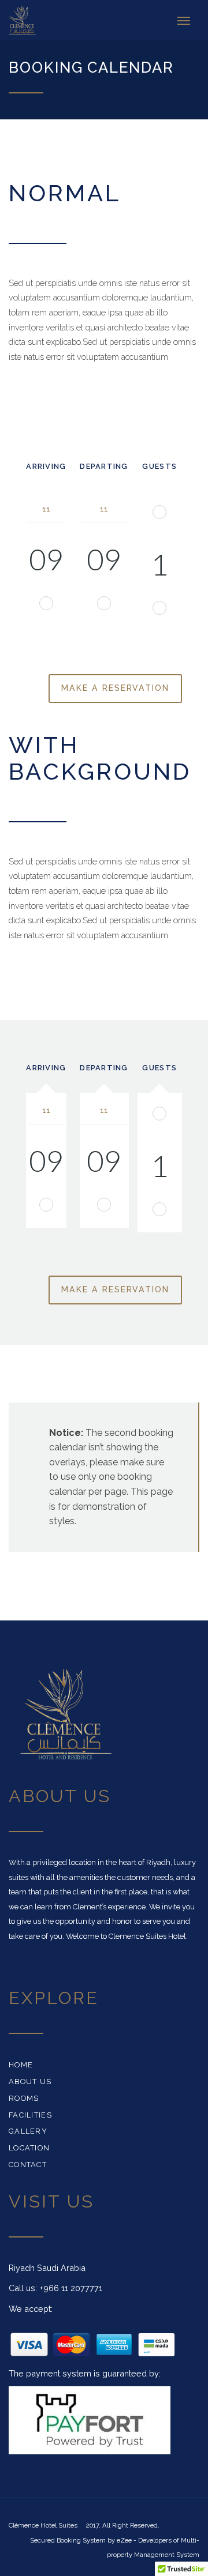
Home (21, 2065)
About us (30, 2082)
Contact (28, 2165)
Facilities (30, 2115)
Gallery (28, 2131)
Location (29, 2148)
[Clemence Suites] (26, 20)
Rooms (24, 2098)
